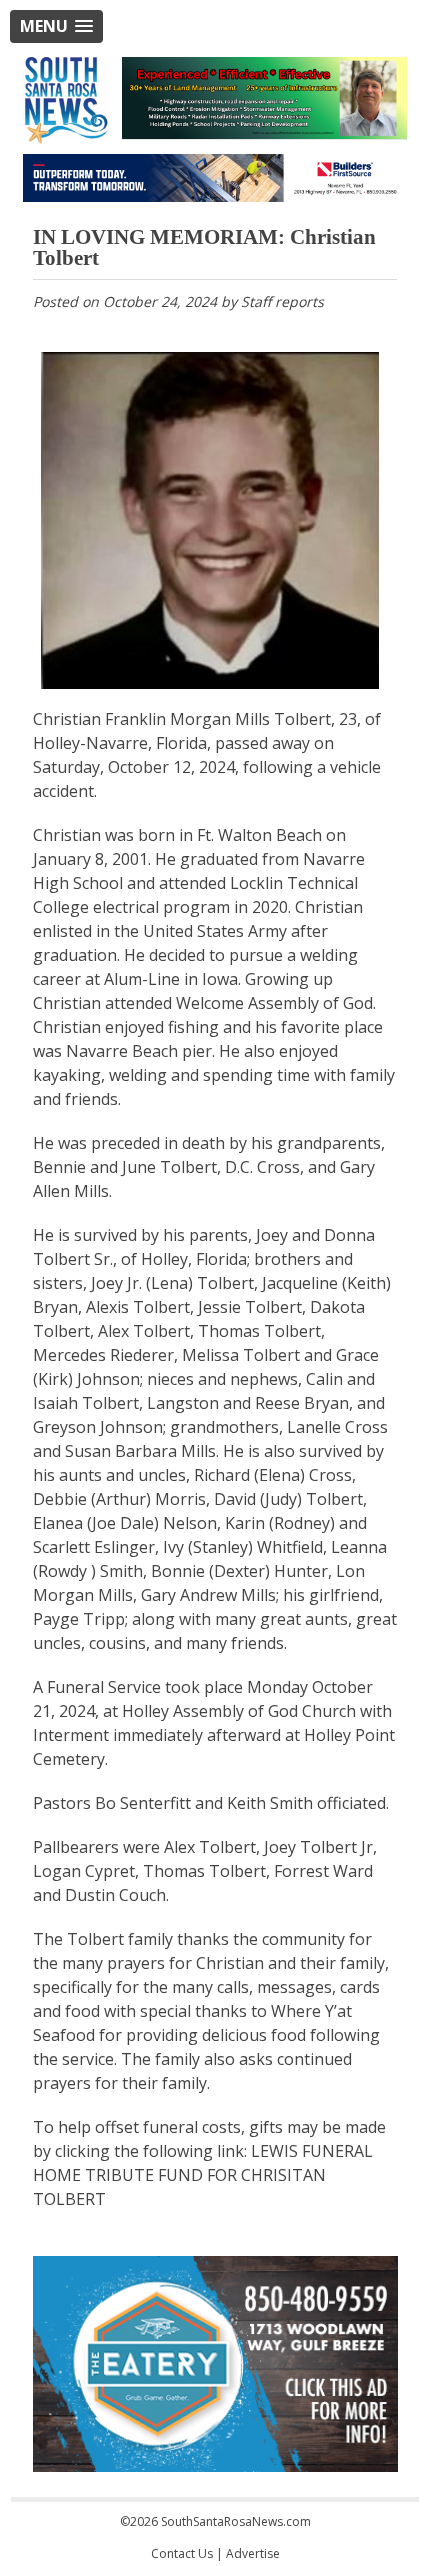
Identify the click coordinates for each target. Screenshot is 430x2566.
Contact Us (182, 2553)
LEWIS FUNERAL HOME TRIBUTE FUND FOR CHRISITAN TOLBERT (203, 2175)
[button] (56, 26)
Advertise (253, 2553)
